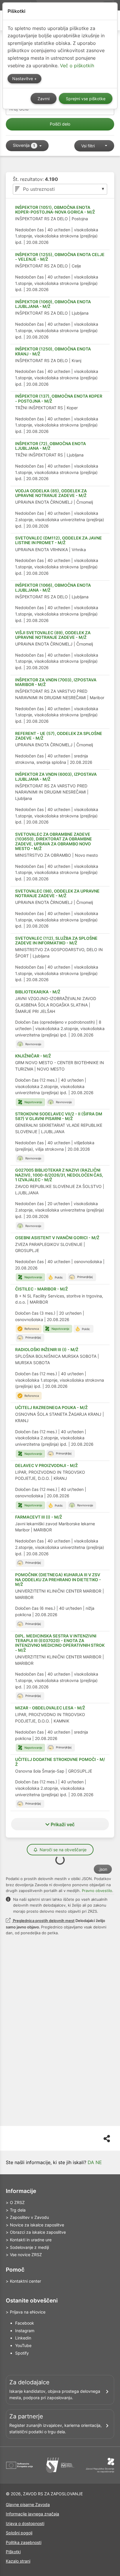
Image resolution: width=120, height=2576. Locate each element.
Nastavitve (23, 79)
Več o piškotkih (77, 66)
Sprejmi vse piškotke (86, 99)
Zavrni (44, 99)
